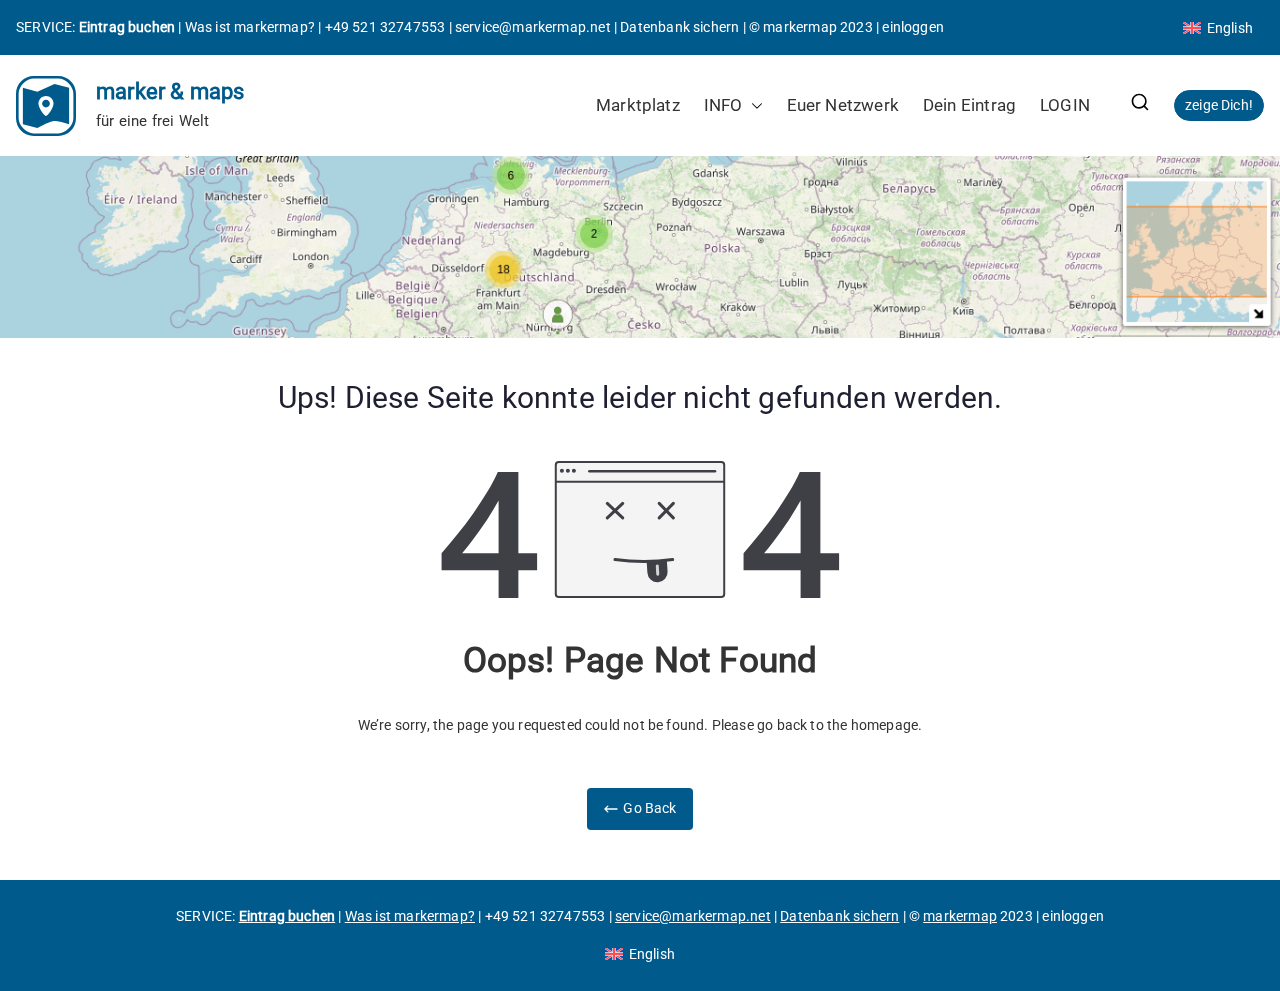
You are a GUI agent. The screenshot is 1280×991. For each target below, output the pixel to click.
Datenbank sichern (679, 27)
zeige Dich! (1219, 105)
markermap (800, 27)
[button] (753, 105)
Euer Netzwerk (843, 105)
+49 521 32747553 (385, 27)
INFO (723, 105)
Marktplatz (638, 105)
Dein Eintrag (969, 105)
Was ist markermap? (250, 27)
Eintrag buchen (127, 27)
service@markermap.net (533, 27)
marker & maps (170, 91)
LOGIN (1065, 105)
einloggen (913, 27)
